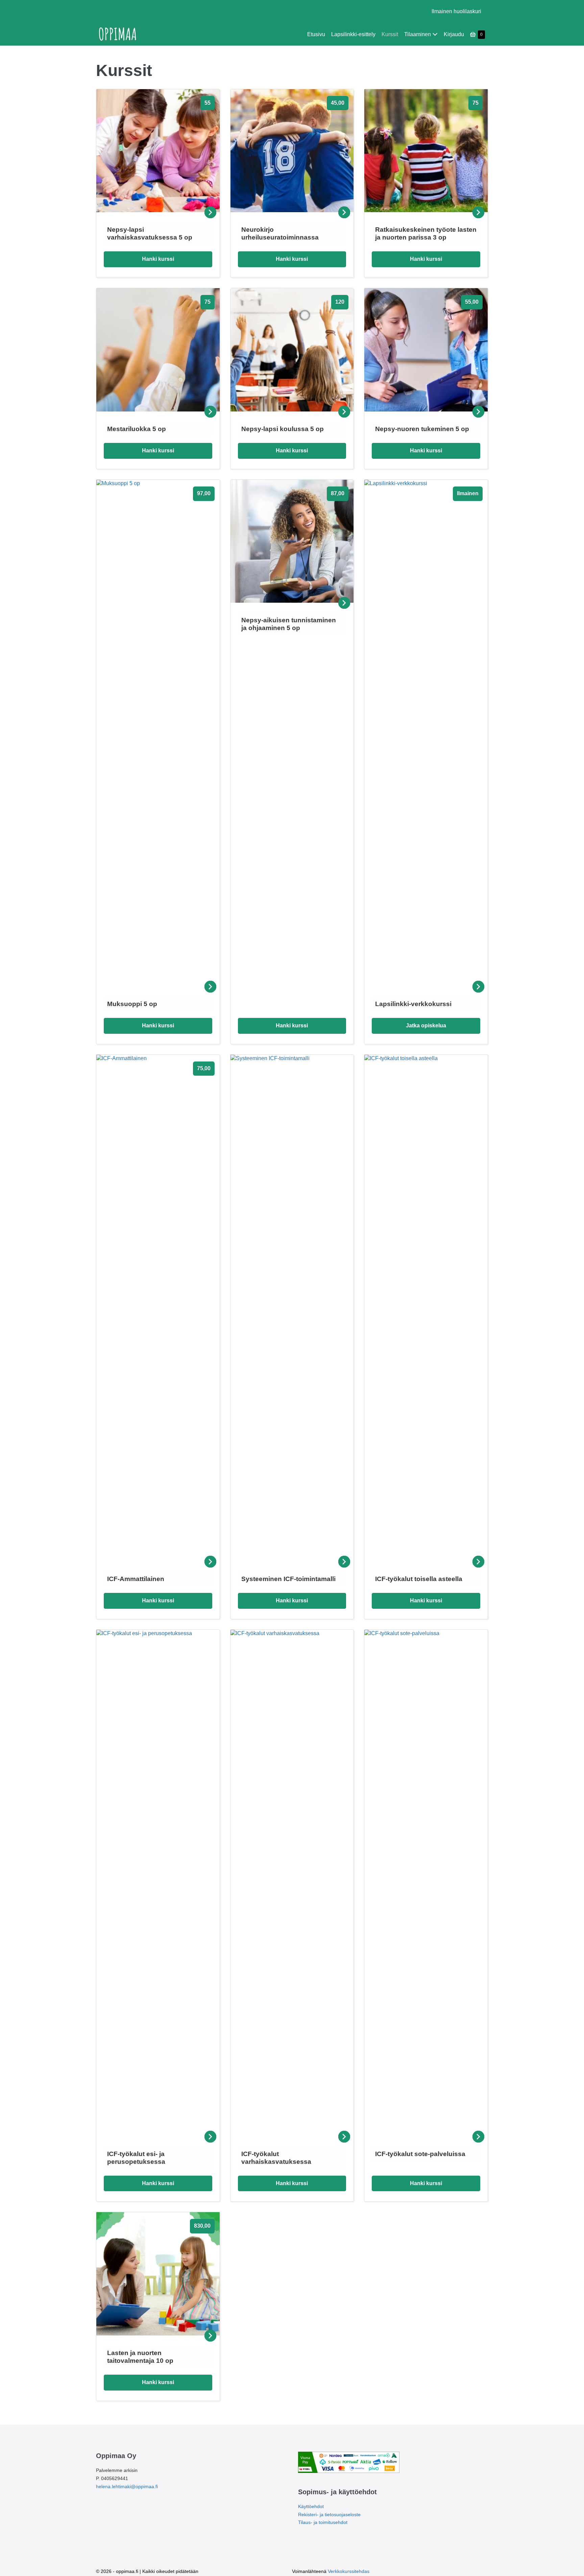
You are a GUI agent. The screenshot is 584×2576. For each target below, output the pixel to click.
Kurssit (390, 34)
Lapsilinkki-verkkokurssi (413, 1004)
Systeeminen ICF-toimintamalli (288, 1579)
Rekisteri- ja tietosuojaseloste (329, 2515)
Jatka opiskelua (426, 1026)
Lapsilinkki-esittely (353, 34)
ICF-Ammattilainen (136, 1579)
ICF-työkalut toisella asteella (419, 1579)
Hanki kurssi (158, 259)
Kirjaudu (454, 34)
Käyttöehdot (311, 2506)
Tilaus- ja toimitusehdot (323, 2522)
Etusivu (316, 34)
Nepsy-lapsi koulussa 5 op (283, 429)
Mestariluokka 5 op (137, 429)
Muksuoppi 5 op (132, 1004)
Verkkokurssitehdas (349, 2571)
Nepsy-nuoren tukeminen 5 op (422, 429)
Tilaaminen (418, 34)
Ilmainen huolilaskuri (456, 11)
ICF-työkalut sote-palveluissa (420, 2154)
